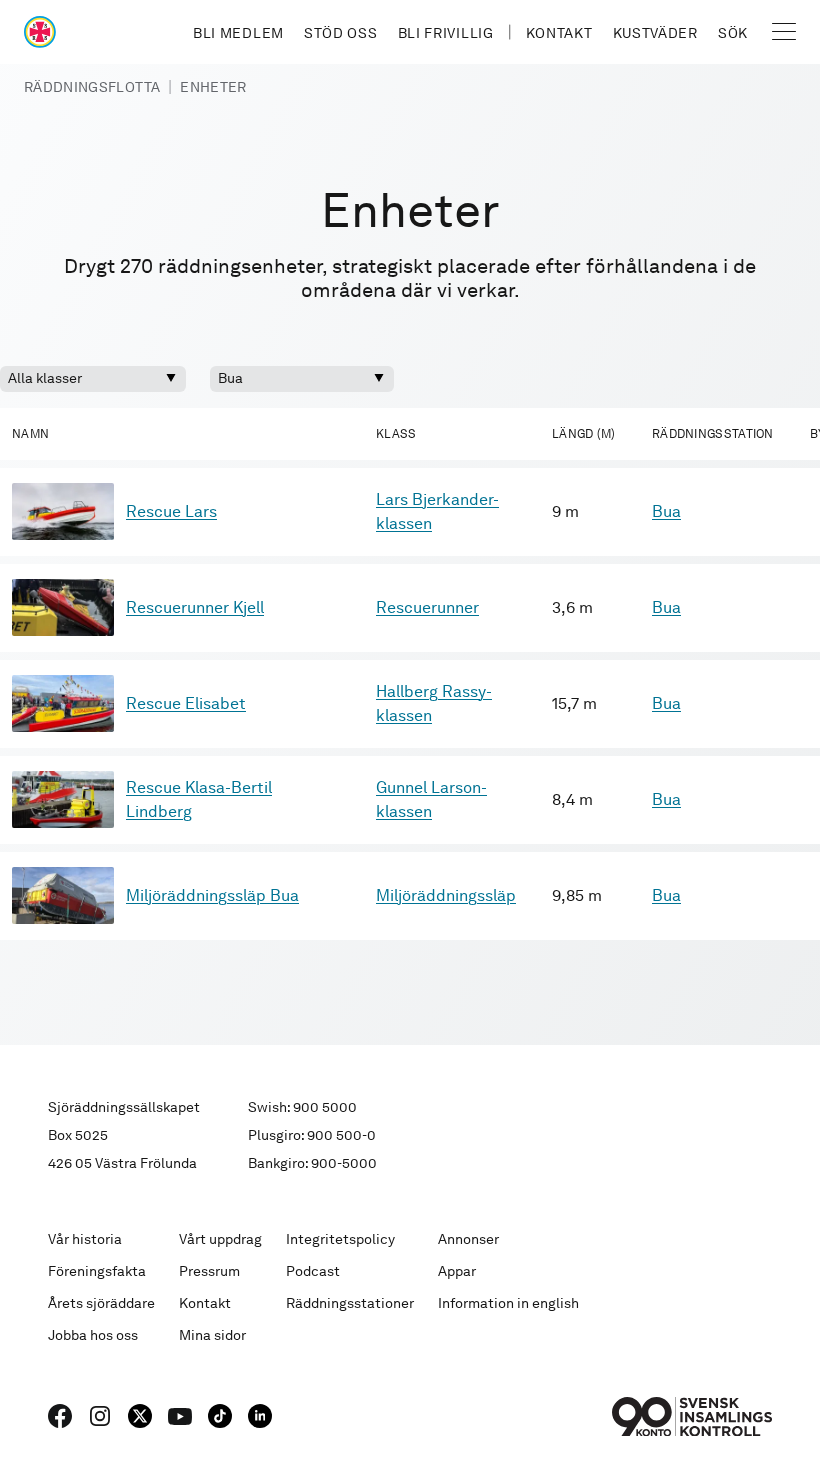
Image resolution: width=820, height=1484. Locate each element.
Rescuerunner (427, 607)
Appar (457, 1271)
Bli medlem (238, 33)
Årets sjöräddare (101, 1303)
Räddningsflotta (92, 87)
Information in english (508, 1303)
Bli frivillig (446, 33)
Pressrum (209, 1271)
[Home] (40, 32)
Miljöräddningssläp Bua (212, 895)
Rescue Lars (171, 511)
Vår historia (85, 1239)
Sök (733, 33)
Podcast (313, 1271)
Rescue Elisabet (186, 703)
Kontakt (559, 33)
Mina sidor (212, 1335)
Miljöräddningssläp (446, 895)
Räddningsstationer (350, 1303)
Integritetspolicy (340, 1239)
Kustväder (655, 33)
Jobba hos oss (93, 1335)
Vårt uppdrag (220, 1239)
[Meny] (784, 32)
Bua (666, 511)
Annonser (468, 1239)
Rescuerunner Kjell (195, 607)
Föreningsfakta (97, 1271)
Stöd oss (341, 33)
